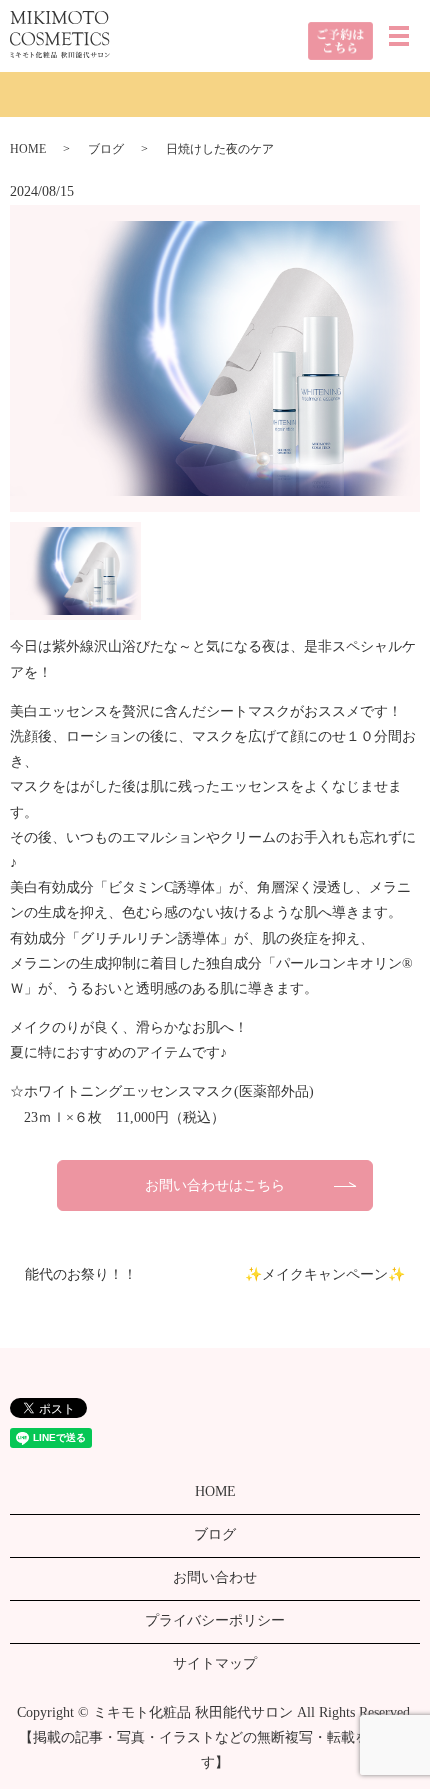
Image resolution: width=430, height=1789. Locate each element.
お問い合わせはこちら (215, 1185)
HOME (28, 149)
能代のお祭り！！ (81, 1274)
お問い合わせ (215, 1577)
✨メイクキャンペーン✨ (325, 1274)
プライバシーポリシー (215, 1620)
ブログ (106, 149)
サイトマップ (215, 1663)
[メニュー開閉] (399, 36)
